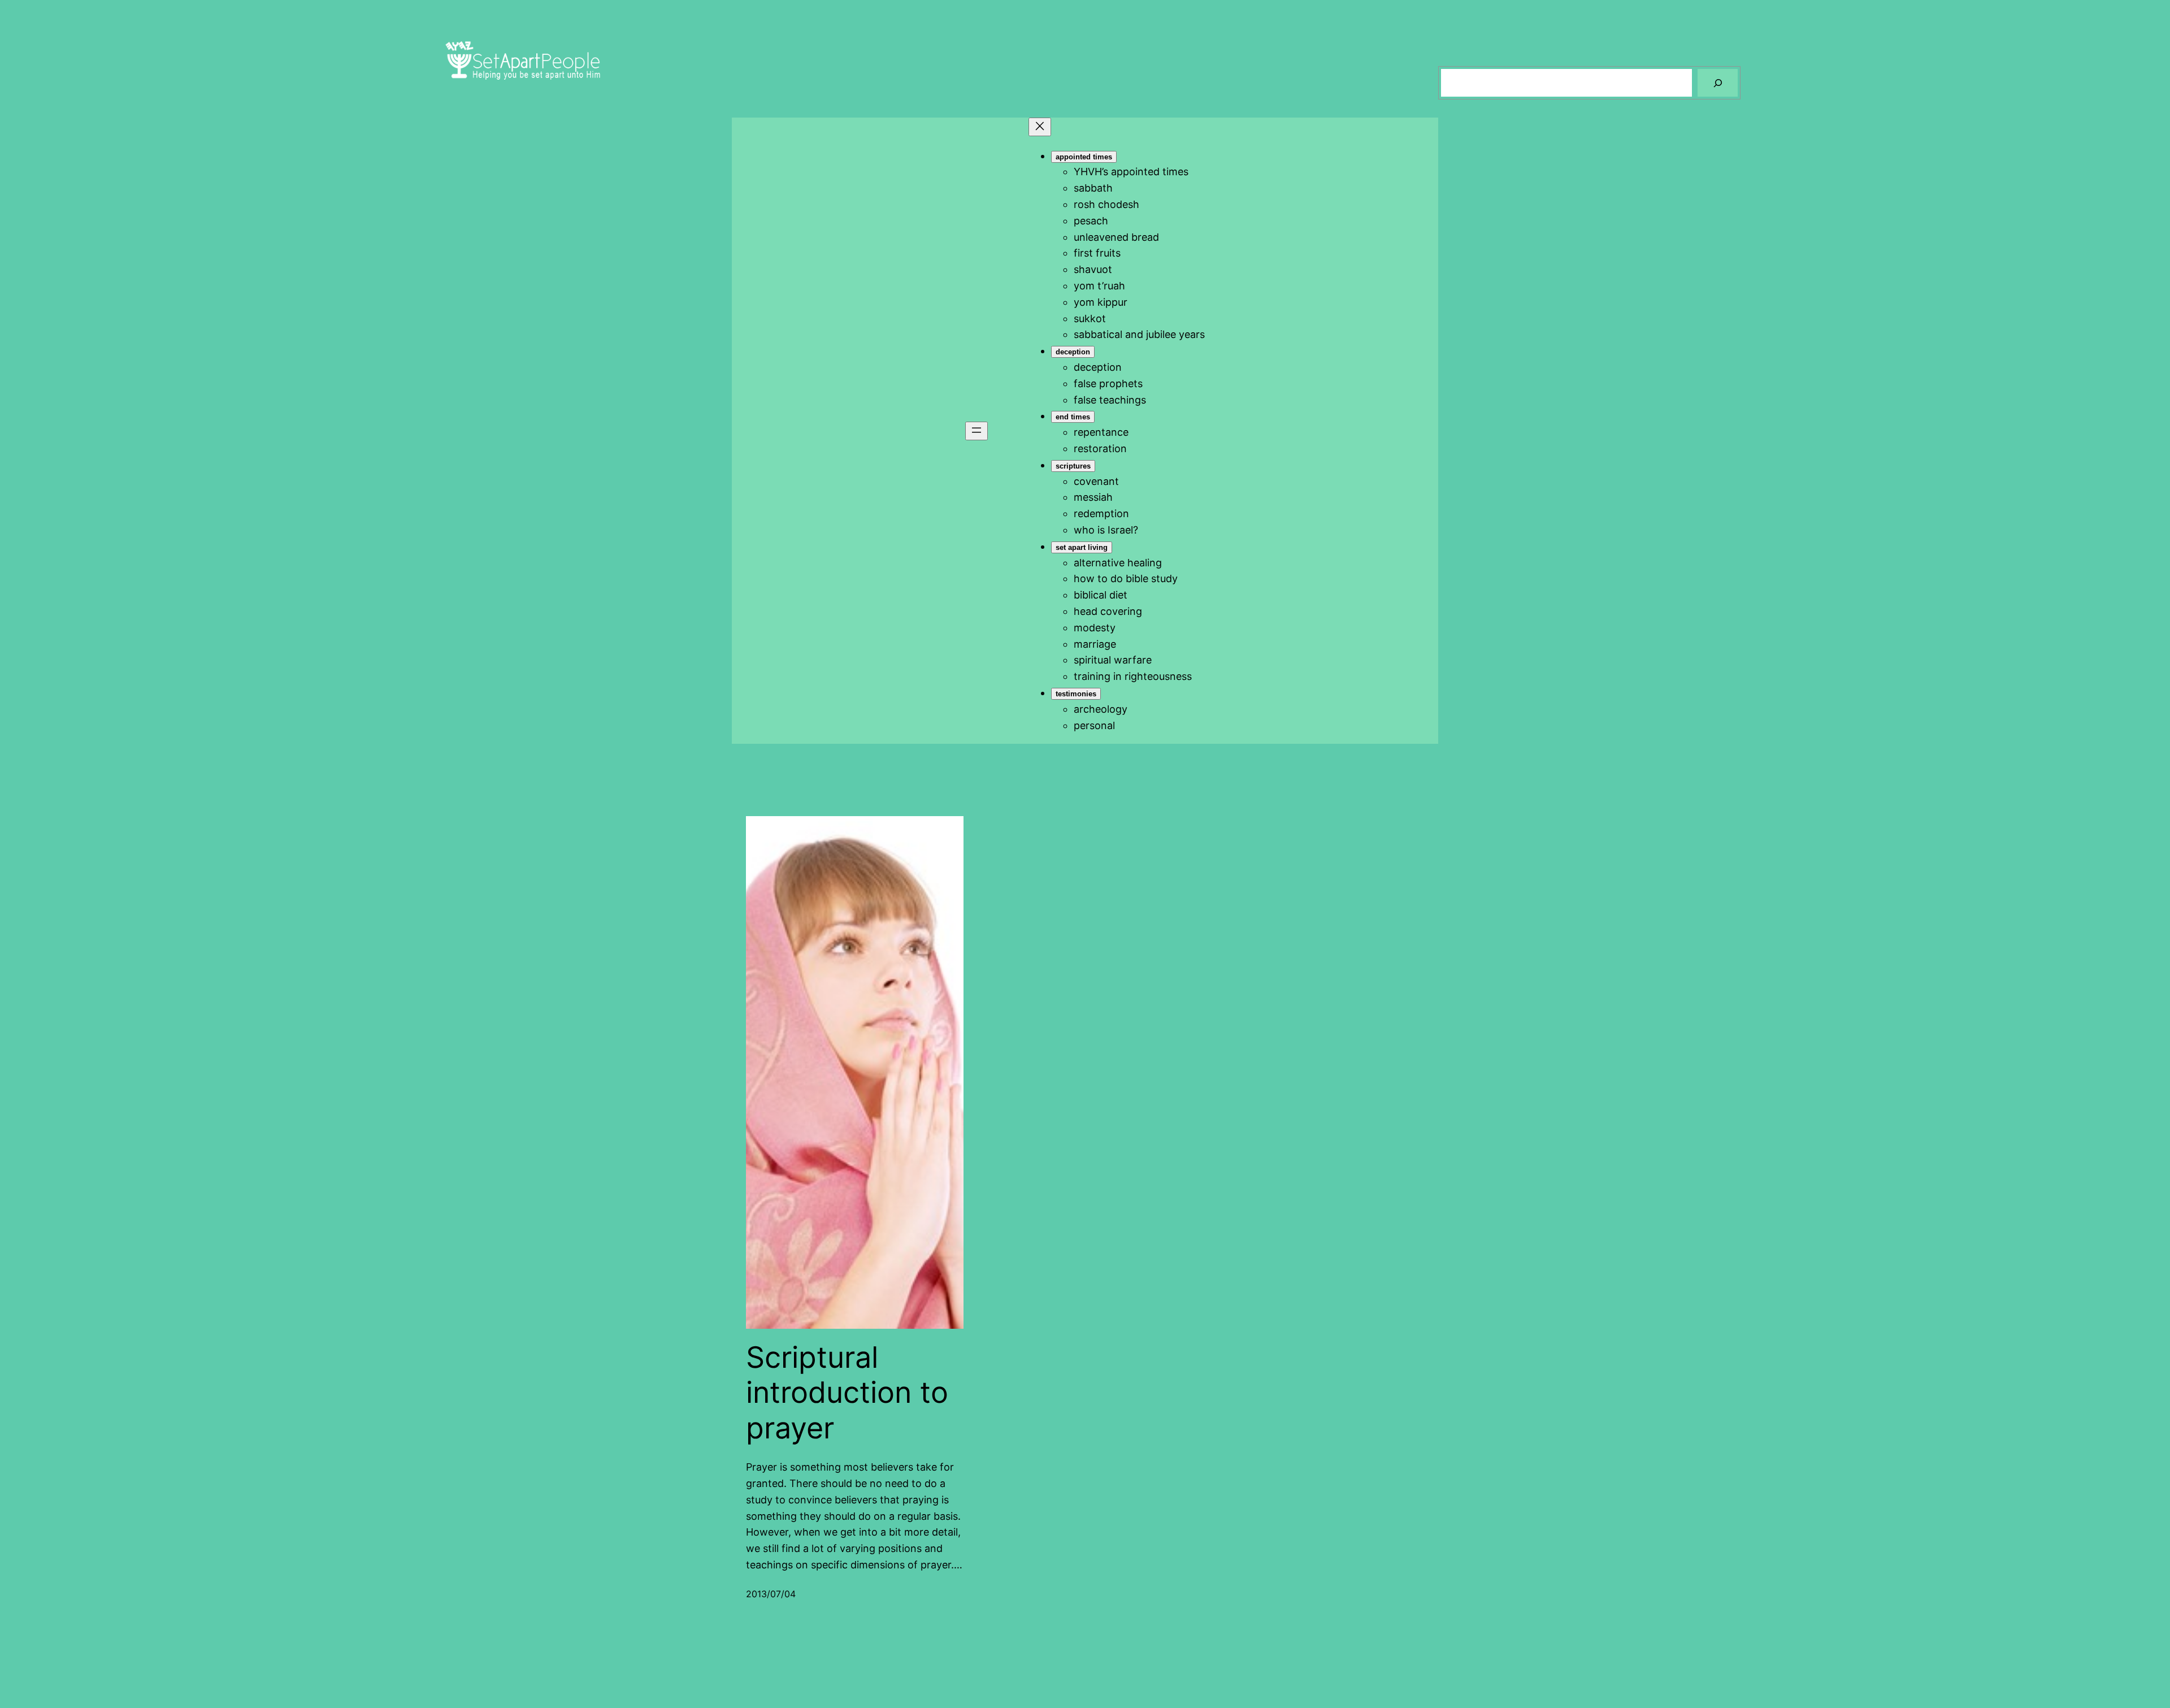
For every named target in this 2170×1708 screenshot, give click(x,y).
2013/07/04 (771, 1594)
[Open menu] (976, 431)
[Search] (1718, 83)
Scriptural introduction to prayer (847, 1393)
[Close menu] (1040, 127)
